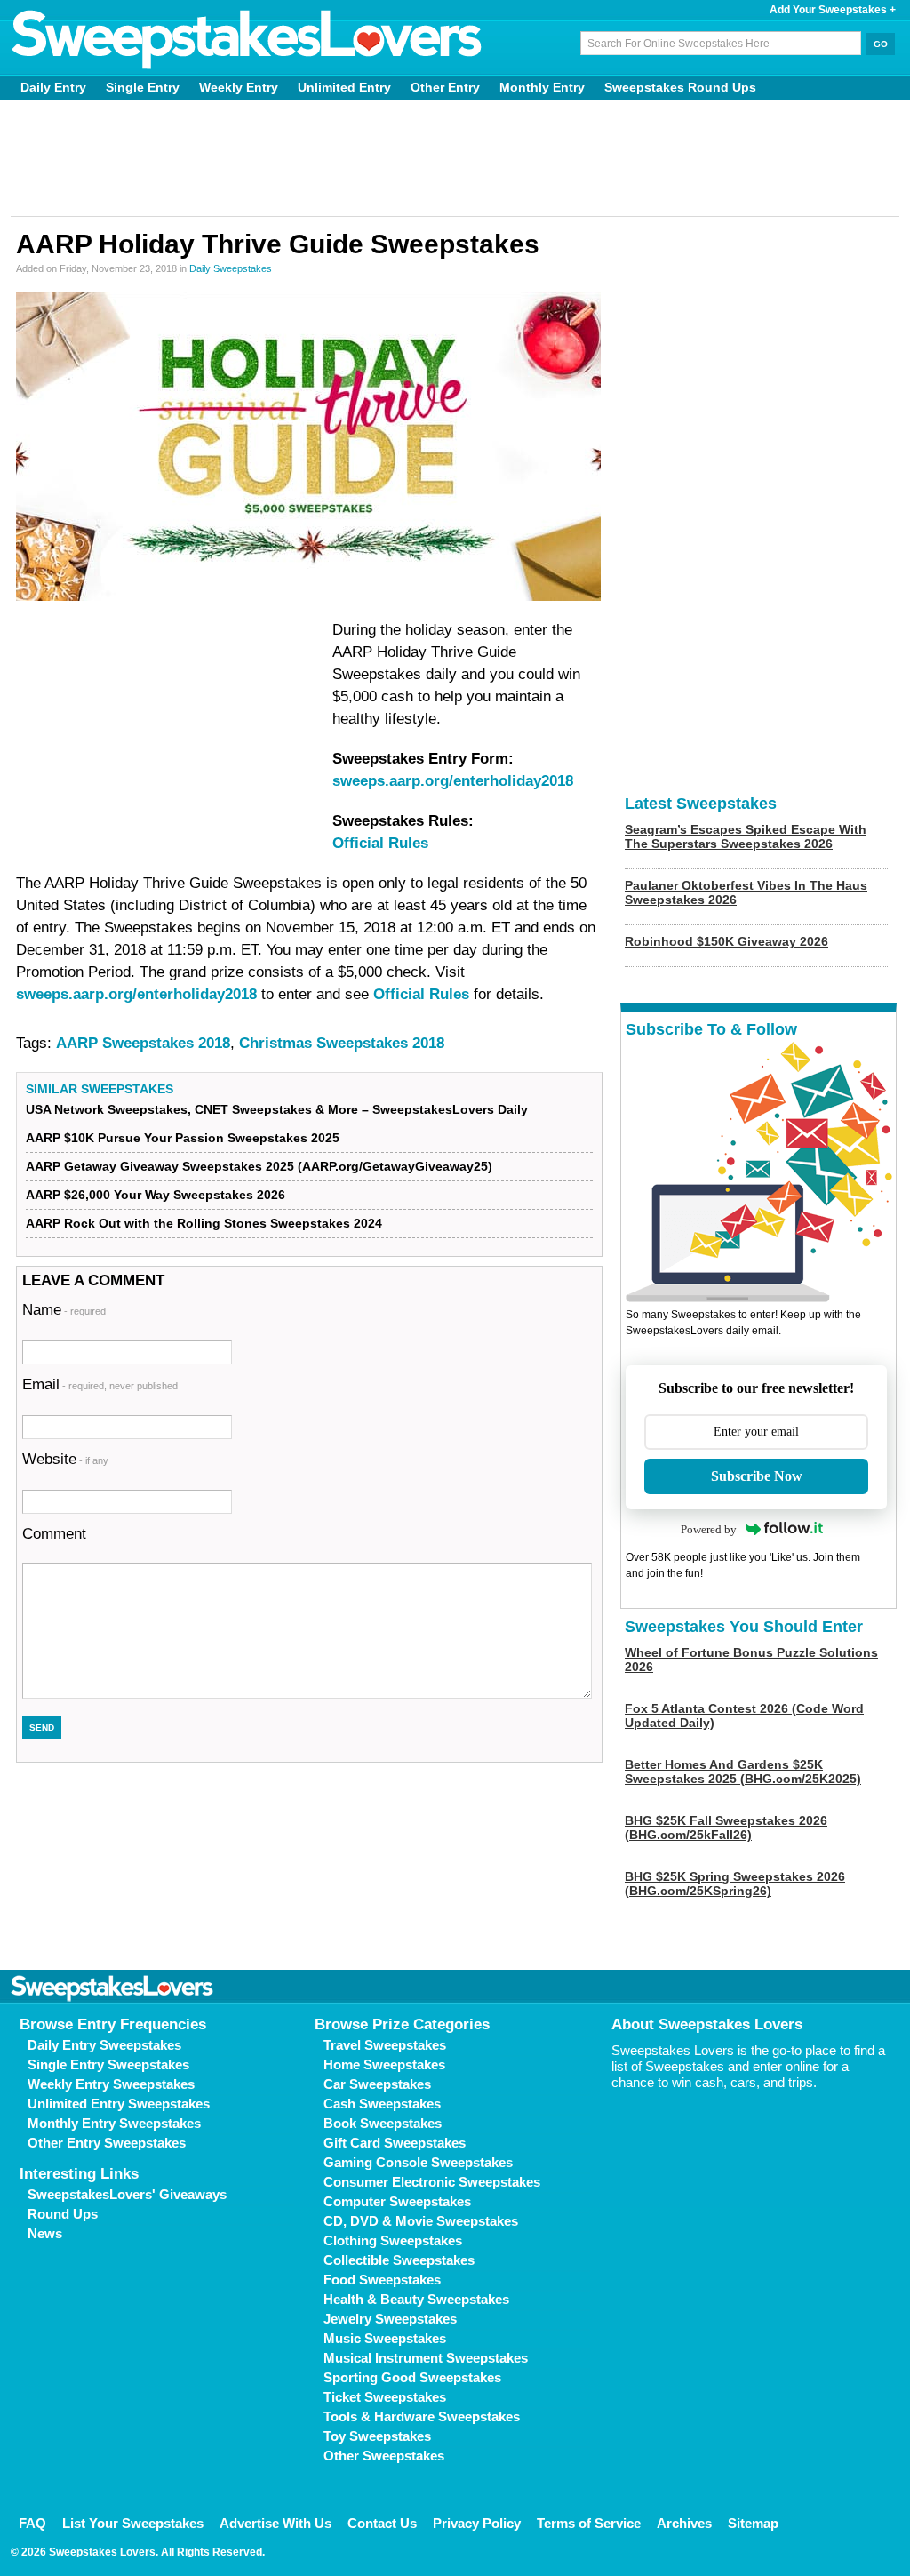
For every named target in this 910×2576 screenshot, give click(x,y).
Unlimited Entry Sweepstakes (119, 2104)
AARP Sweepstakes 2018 (143, 1043)
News (45, 2233)
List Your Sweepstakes (133, 2523)
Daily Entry (53, 87)
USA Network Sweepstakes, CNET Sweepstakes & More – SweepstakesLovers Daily (277, 1109)
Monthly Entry (542, 87)
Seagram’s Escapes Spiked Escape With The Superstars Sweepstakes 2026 (746, 836)
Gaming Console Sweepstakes (418, 2162)
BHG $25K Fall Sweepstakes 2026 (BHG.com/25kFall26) (726, 1828)
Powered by (709, 1529)
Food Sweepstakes (382, 2280)
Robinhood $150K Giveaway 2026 (726, 941)
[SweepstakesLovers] (247, 40)
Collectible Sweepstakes (399, 2260)
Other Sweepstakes (384, 2456)
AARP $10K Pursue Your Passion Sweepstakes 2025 (183, 1138)
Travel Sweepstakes (385, 2045)
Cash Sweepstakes (382, 2104)
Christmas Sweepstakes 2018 (342, 1043)
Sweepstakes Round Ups (680, 87)
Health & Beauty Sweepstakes (416, 2299)
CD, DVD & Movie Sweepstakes (421, 2221)
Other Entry (445, 87)
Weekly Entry (239, 87)
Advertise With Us (275, 2523)
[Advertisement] (455, 158)
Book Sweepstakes (383, 2123)
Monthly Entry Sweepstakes (114, 2123)
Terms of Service (589, 2523)
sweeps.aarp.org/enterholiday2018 (453, 781)
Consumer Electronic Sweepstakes (432, 2182)
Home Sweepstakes (384, 2064)
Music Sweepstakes (385, 2338)
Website (65, 1459)
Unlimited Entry (344, 87)
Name (64, 1310)
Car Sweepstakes (377, 2084)
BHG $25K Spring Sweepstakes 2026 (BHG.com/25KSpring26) (735, 1884)
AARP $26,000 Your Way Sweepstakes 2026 (156, 1195)
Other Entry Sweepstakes (107, 2143)
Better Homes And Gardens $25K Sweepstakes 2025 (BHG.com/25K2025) (743, 1772)
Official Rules (380, 843)
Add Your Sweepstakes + (833, 10)
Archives (684, 2523)
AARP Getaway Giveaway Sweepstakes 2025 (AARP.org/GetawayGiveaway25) (259, 1166)
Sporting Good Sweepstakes (412, 2377)
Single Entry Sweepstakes (108, 2064)
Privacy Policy (477, 2523)
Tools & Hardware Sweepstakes (422, 2416)
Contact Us (382, 2523)
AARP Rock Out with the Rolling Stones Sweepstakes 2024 (204, 1223)
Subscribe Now (757, 1476)
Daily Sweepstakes (231, 268)
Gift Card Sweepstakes (395, 2143)
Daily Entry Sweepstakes (104, 2045)
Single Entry (143, 87)
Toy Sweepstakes (377, 2436)
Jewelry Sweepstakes (390, 2319)
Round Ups (63, 2214)
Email (100, 1384)
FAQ (32, 2523)
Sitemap (753, 2523)
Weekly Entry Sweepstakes (111, 2084)
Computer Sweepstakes (397, 2201)
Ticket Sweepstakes (385, 2397)
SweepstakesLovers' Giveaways (127, 2194)
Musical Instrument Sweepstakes (426, 2358)
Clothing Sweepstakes (393, 2240)
